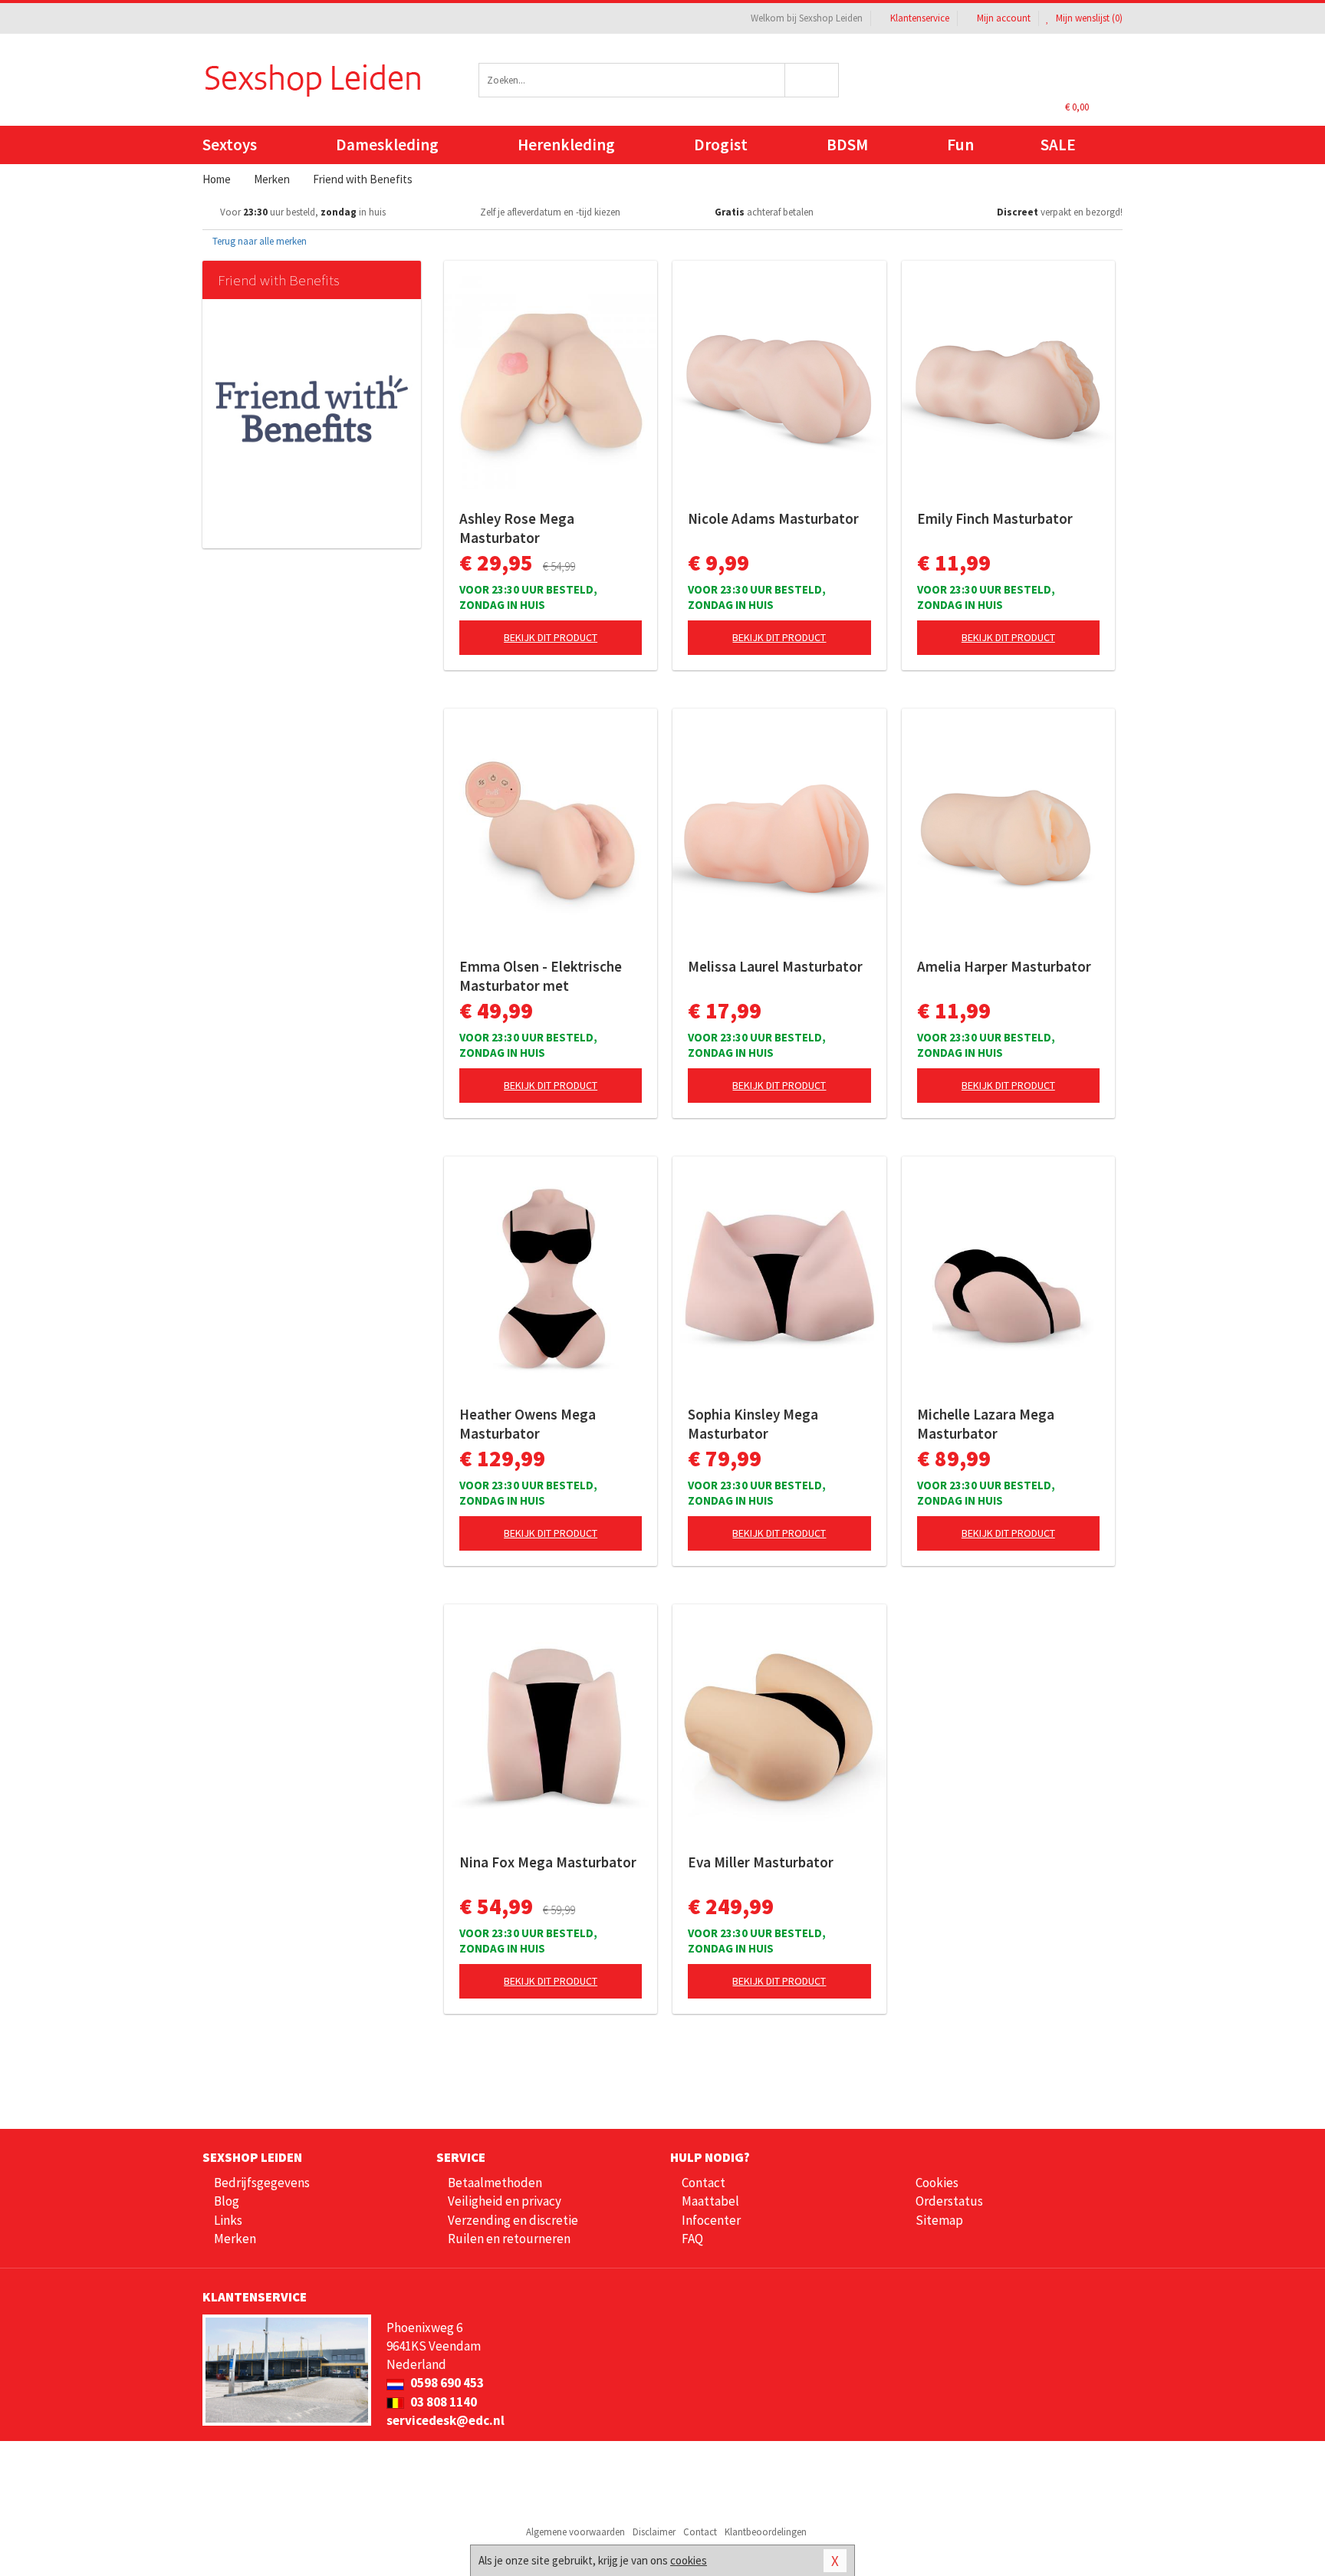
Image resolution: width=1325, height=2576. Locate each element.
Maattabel (710, 2201)
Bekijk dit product (551, 637)
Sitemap (939, 2220)
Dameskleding (387, 145)
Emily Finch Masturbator (995, 518)
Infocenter (711, 2220)
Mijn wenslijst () (1088, 18)
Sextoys (230, 145)
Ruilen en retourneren (509, 2239)
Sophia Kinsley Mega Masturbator (753, 1424)
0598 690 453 (446, 2383)
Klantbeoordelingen (766, 2532)
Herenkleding (566, 145)
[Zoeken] (812, 80)
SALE (1058, 145)
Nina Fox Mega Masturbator (548, 1862)
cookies (689, 2560)
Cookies (937, 2183)
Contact (704, 2183)
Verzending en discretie (513, 2220)
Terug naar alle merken (258, 241)
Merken (235, 2239)
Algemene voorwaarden (575, 2532)
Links (228, 2220)
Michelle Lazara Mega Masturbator (986, 1424)
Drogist (721, 145)
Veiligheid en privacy (505, 2201)
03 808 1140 (442, 2402)
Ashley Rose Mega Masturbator (517, 528)
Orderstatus (949, 2201)
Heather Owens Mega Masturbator (528, 1424)
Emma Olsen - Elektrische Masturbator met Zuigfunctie (541, 976)
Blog (227, 2201)
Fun (960, 145)
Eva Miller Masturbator (761, 1862)
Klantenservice (920, 18)
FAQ (692, 2239)
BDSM (847, 145)
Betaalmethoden (495, 2183)
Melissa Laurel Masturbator (775, 966)
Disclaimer (654, 2532)
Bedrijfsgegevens (262, 2183)
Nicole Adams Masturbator (773, 518)
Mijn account (1004, 18)
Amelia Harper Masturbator (1004, 966)
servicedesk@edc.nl (446, 2420)
